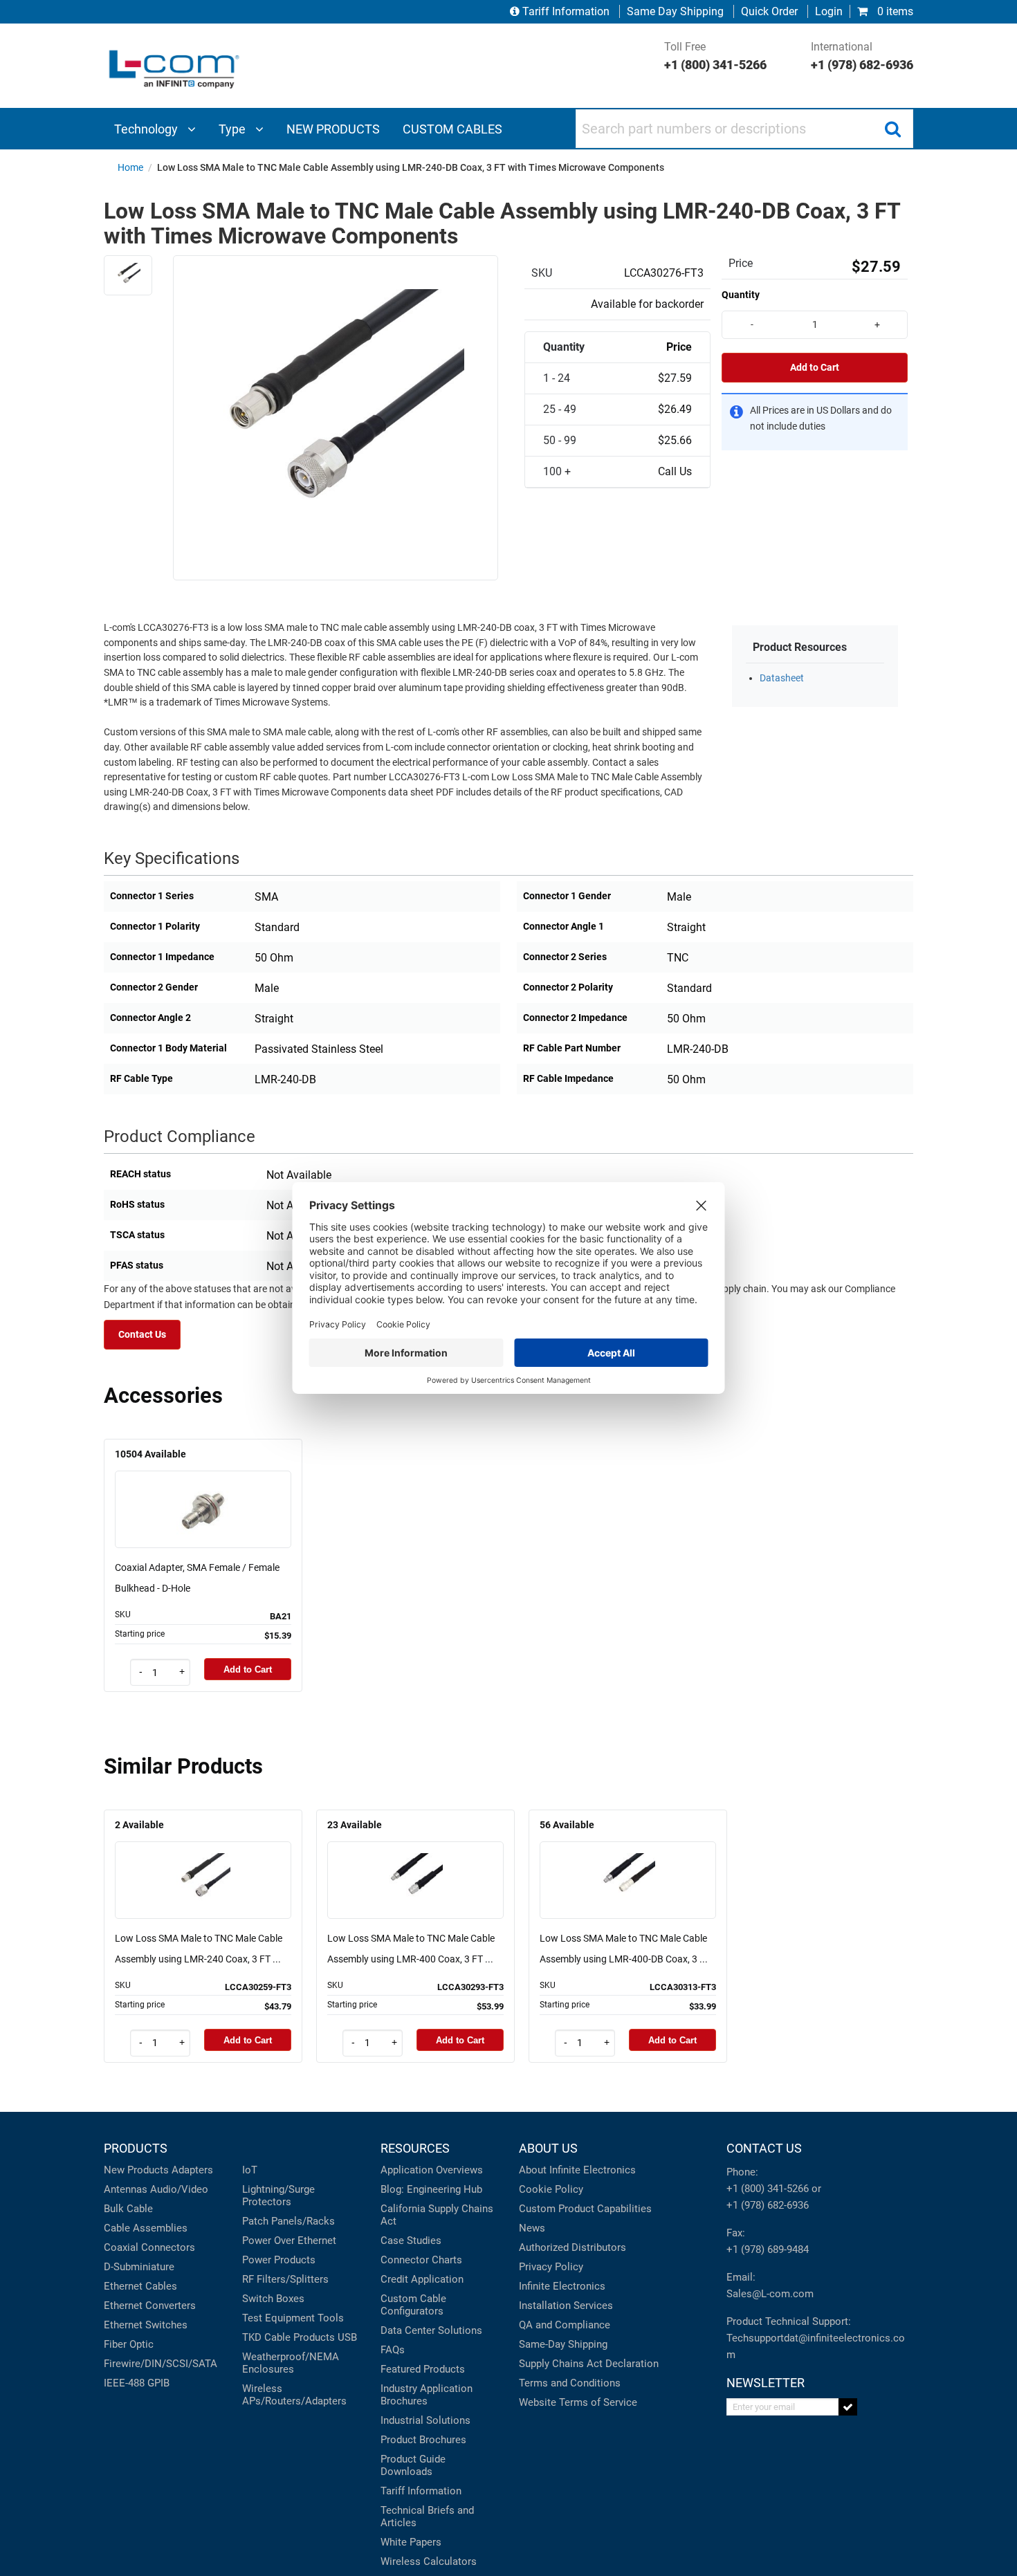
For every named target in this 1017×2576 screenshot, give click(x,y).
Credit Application (422, 2279)
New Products (136, 2170)
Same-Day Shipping (563, 2344)
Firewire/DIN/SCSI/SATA (161, 2364)
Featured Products (423, 2369)
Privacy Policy (551, 2267)
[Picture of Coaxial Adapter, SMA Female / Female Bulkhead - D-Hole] (203, 1490)
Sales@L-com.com (770, 2294)
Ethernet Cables (140, 2286)
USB (347, 2337)
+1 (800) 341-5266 (768, 2189)
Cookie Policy (551, 2189)
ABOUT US (548, 2148)
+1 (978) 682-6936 (768, 2205)
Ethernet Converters (150, 2306)
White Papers (411, 2542)
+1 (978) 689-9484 (768, 2250)
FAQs (393, 2350)
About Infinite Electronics (577, 2170)
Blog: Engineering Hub (431, 2189)
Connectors (168, 2247)
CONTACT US (764, 2148)
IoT (250, 2170)
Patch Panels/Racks (288, 2221)
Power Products (279, 2260)
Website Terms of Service (578, 2402)
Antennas (126, 2189)
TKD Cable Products (288, 2337)
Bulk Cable (128, 2209)
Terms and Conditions (570, 2383)
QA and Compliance (565, 2325)
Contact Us (142, 1335)
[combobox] (744, 129)
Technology (147, 129)
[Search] (892, 129)
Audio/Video (179, 2189)
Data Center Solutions (431, 2330)
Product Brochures (423, 2440)
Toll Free (715, 56)
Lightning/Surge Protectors (278, 2196)
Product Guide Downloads (413, 2465)
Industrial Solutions (425, 2420)
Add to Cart (815, 368)
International (862, 56)
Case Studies (411, 2241)
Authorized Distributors (572, 2247)
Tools (331, 2318)
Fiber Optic (129, 2344)
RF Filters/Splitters (285, 2279)
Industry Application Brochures (427, 2395)
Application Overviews (432, 2170)
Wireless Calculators (429, 2561)
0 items (894, 11)
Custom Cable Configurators (413, 2305)
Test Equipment (278, 2318)
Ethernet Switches (146, 2325)
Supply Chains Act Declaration (589, 2364)
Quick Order (769, 11)
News (532, 2228)
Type (233, 129)
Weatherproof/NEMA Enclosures (291, 2363)
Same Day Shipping (675, 11)
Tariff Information (566, 11)
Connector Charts (421, 2260)
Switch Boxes (273, 2299)
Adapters (192, 2170)
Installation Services (566, 2306)
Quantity (741, 295)
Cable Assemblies (146, 2228)
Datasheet (782, 678)
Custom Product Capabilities (585, 2209)
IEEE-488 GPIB (137, 2383)
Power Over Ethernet (289, 2241)
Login (829, 11)
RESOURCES (415, 2148)
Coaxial (121, 2247)
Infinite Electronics (562, 2286)
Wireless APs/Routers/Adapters (294, 2395)
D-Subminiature (139, 2267)
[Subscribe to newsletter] (848, 2407)
